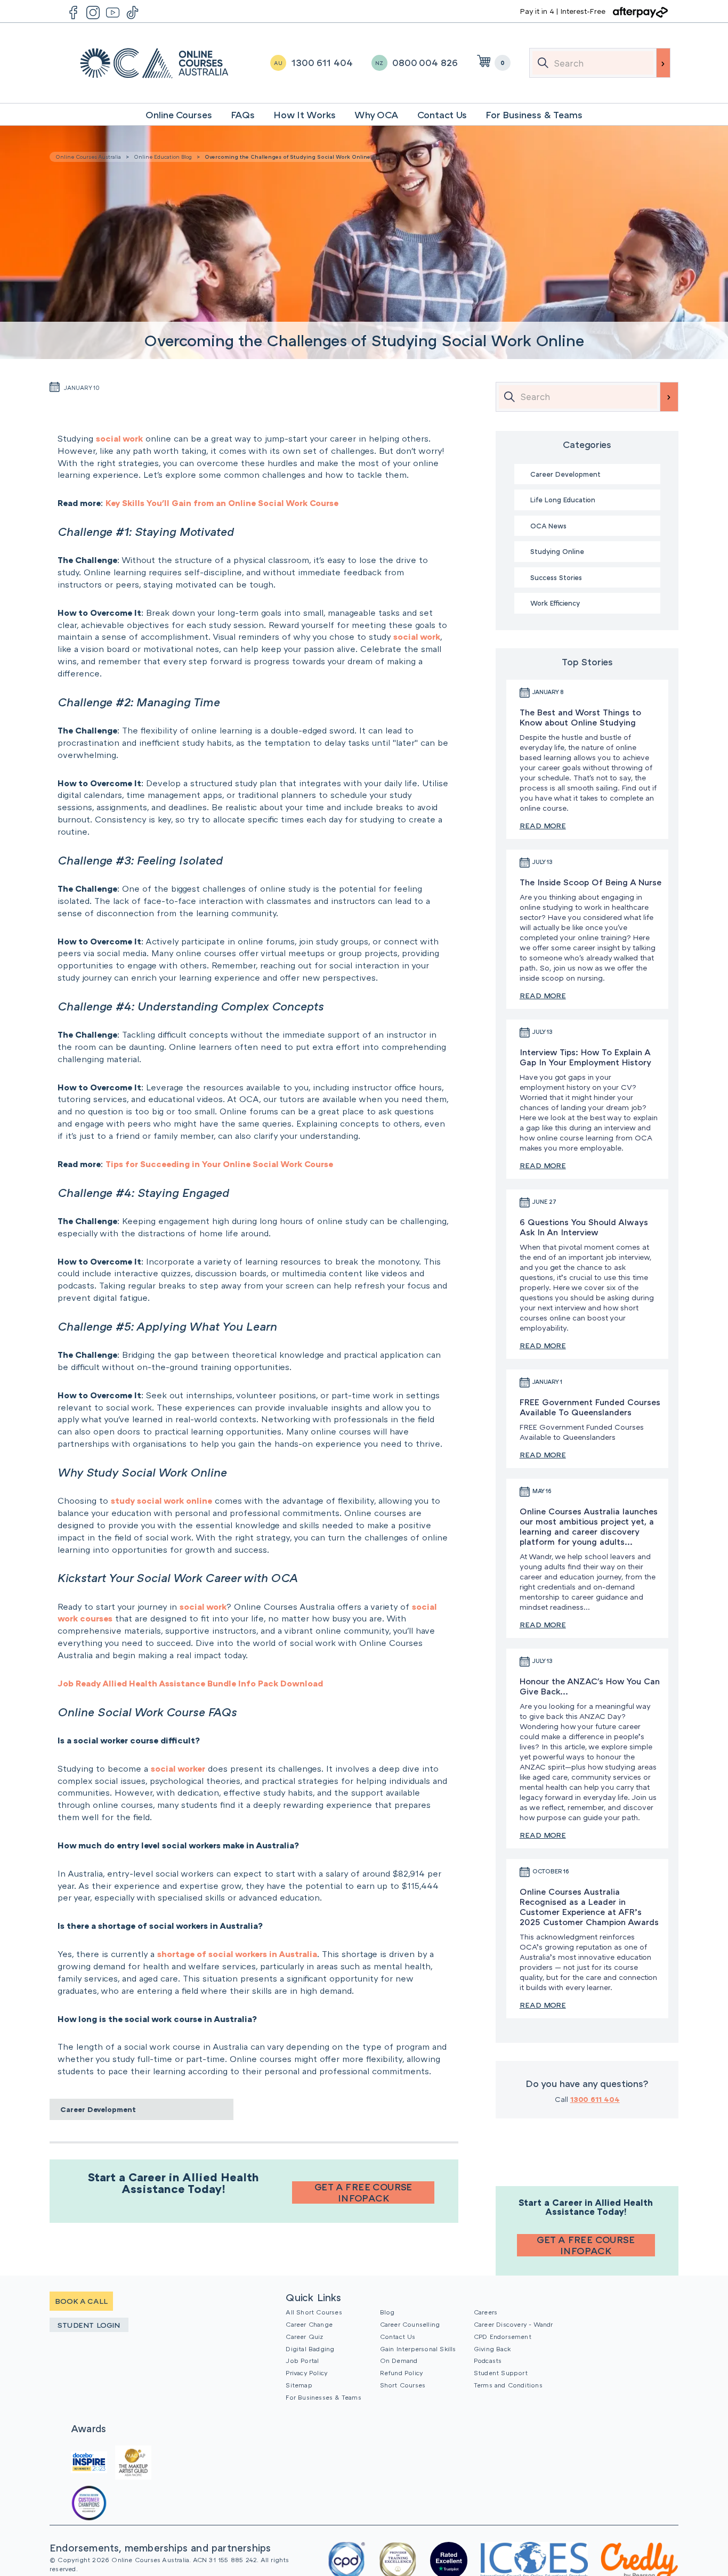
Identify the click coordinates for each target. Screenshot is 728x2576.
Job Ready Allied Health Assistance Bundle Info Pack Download (190, 1683)
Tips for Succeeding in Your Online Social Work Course (219, 1164)
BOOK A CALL (81, 2301)
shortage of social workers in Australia (237, 1954)
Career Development (98, 2109)
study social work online (161, 1501)
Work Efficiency (555, 603)
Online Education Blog (163, 157)
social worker (178, 1768)
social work (119, 438)
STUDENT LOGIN (89, 2325)
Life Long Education (563, 500)
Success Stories (556, 577)
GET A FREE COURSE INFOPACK (363, 2192)
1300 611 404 (595, 2099)
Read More (543, 825)
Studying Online (557, 551)
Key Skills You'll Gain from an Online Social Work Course (222, 503)
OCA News (548, 526)
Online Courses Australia (154, 63)
